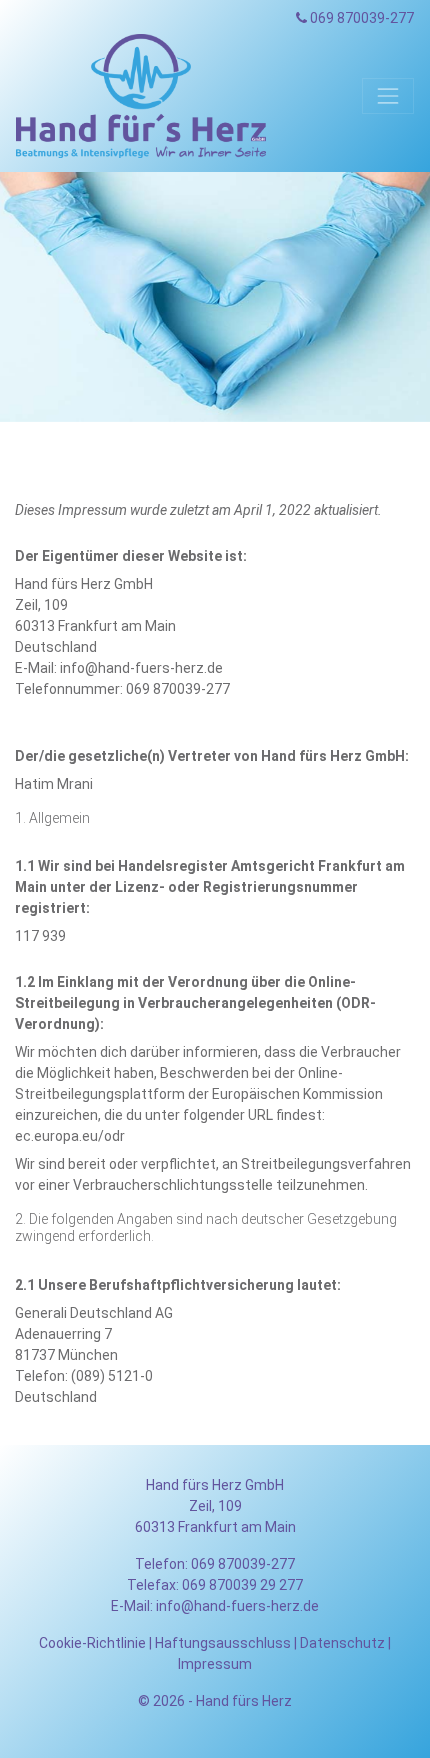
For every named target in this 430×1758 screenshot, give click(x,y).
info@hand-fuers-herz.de (237, 1606)
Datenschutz (342, 1643)
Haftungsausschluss (223, 1643)
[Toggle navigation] (388, 96)
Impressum (215, 1664)
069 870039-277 (360, 18)
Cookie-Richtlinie (92, 1643)
